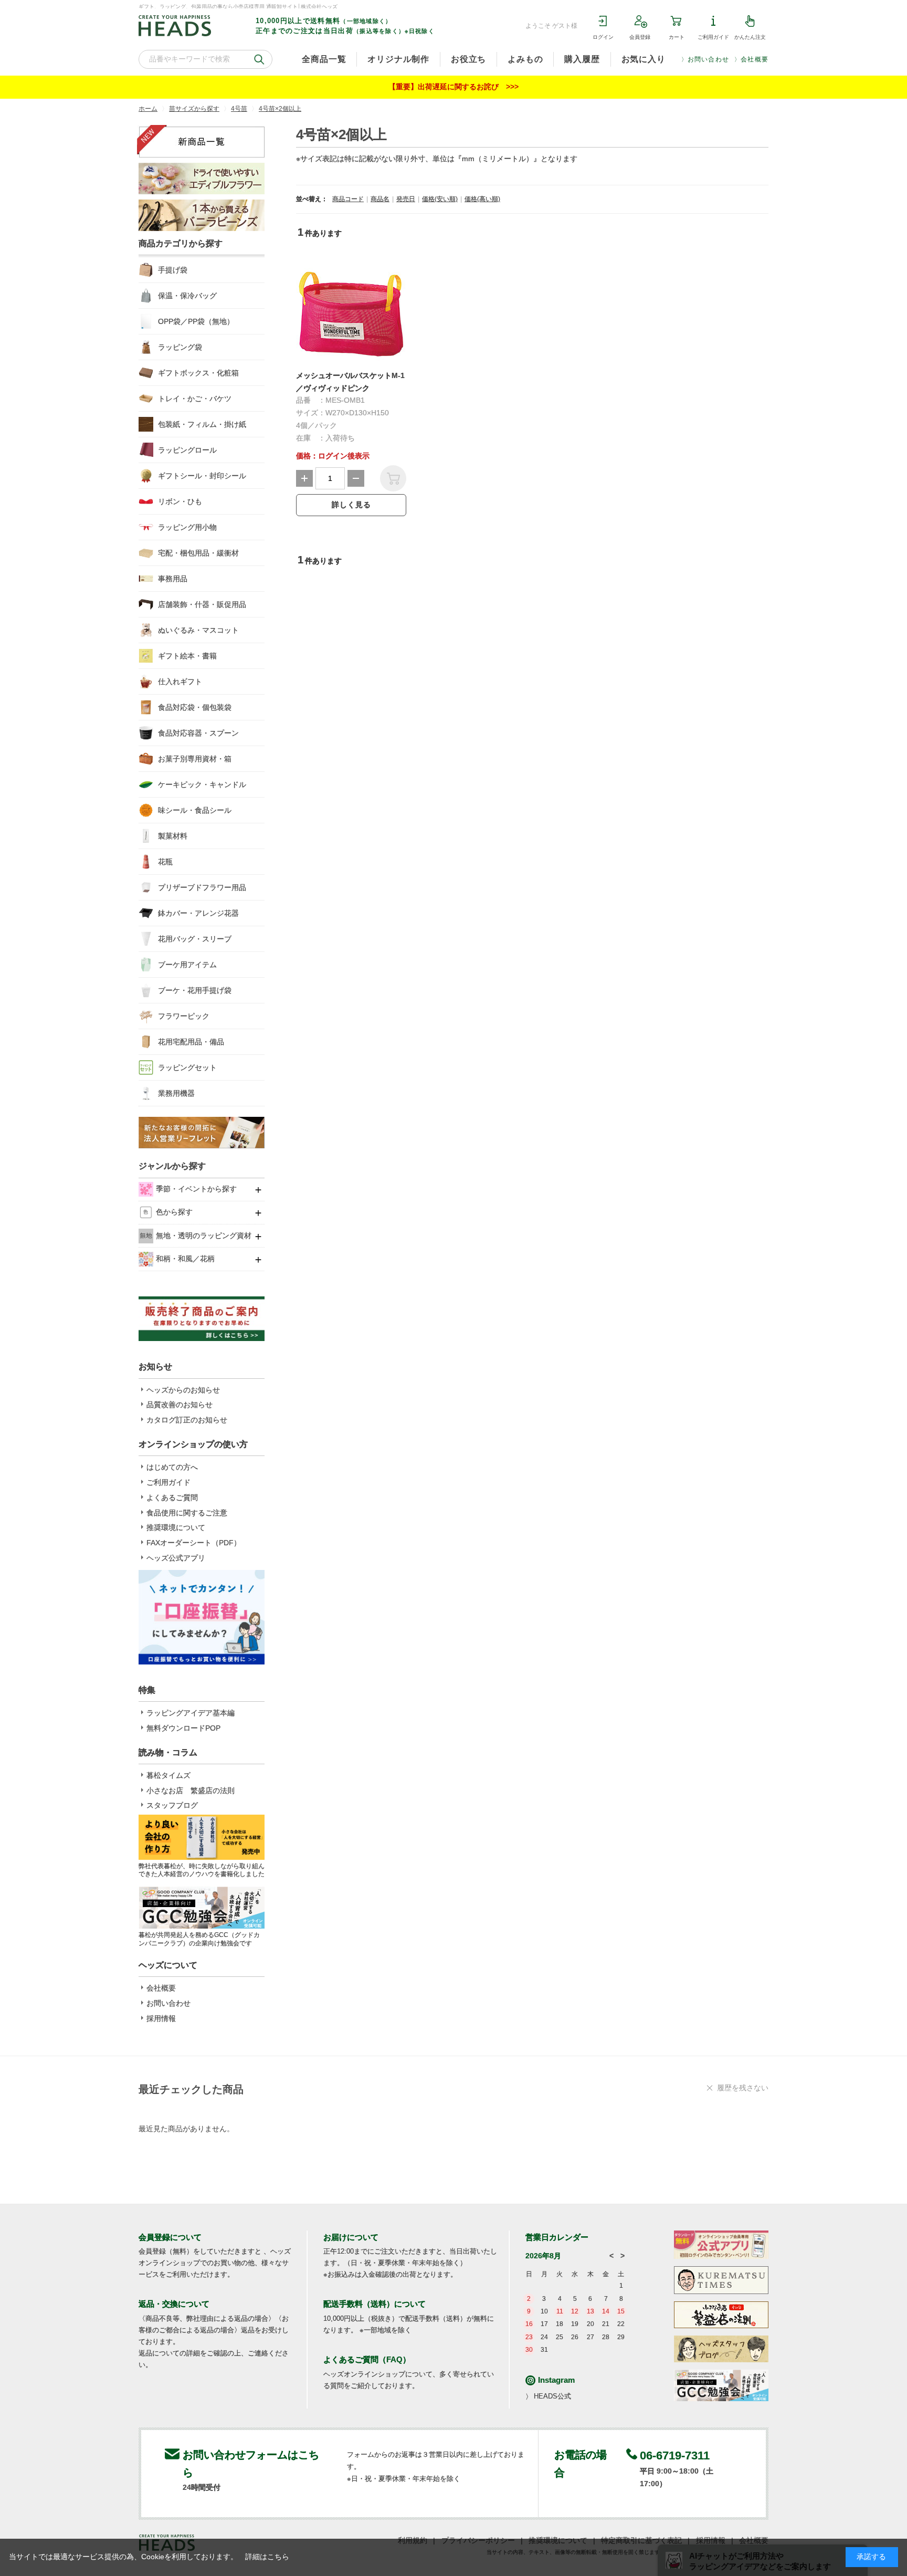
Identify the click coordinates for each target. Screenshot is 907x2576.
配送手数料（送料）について (375, 2304)
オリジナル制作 (398, 59)
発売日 (406, 199)
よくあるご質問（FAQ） (367, 2359)
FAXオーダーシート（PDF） (194, 1543)
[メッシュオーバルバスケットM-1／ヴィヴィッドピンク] (351, 310)
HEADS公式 (552, 2396)
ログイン (603, 37)
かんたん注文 (750, 37)
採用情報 (161, 2018)
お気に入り (644, 59)
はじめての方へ (172, 1467)
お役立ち (468, 59)
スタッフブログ (172, 1805)
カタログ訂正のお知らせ (187, 1420)
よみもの (525, 59)
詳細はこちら (267, 2557)
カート (677, 37)
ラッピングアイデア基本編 (191, 1713)
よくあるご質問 (172, 1498)
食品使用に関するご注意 (187, 1513)
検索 (259, 59)
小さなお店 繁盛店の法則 (191, 1790)
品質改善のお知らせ (180, 1405)
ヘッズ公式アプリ (176, 1558)
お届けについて (351, 2237)
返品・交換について (174, 2304)
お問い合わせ (708, 59)
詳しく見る (351, 505)
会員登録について (170, 2237)
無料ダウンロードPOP (183, 1728)
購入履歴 (582, 59)
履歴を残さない (743, 2088)
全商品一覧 (324, 59)
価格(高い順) (482, 199)
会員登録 (640, 37)
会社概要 (755, 59)
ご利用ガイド (713, 37)
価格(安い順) (440, 199)
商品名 (380, 199)
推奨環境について (176, 1527)
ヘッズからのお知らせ (183, 1390)
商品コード (348, 199)
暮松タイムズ (168, 1775)
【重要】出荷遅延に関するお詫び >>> (454, 87)
